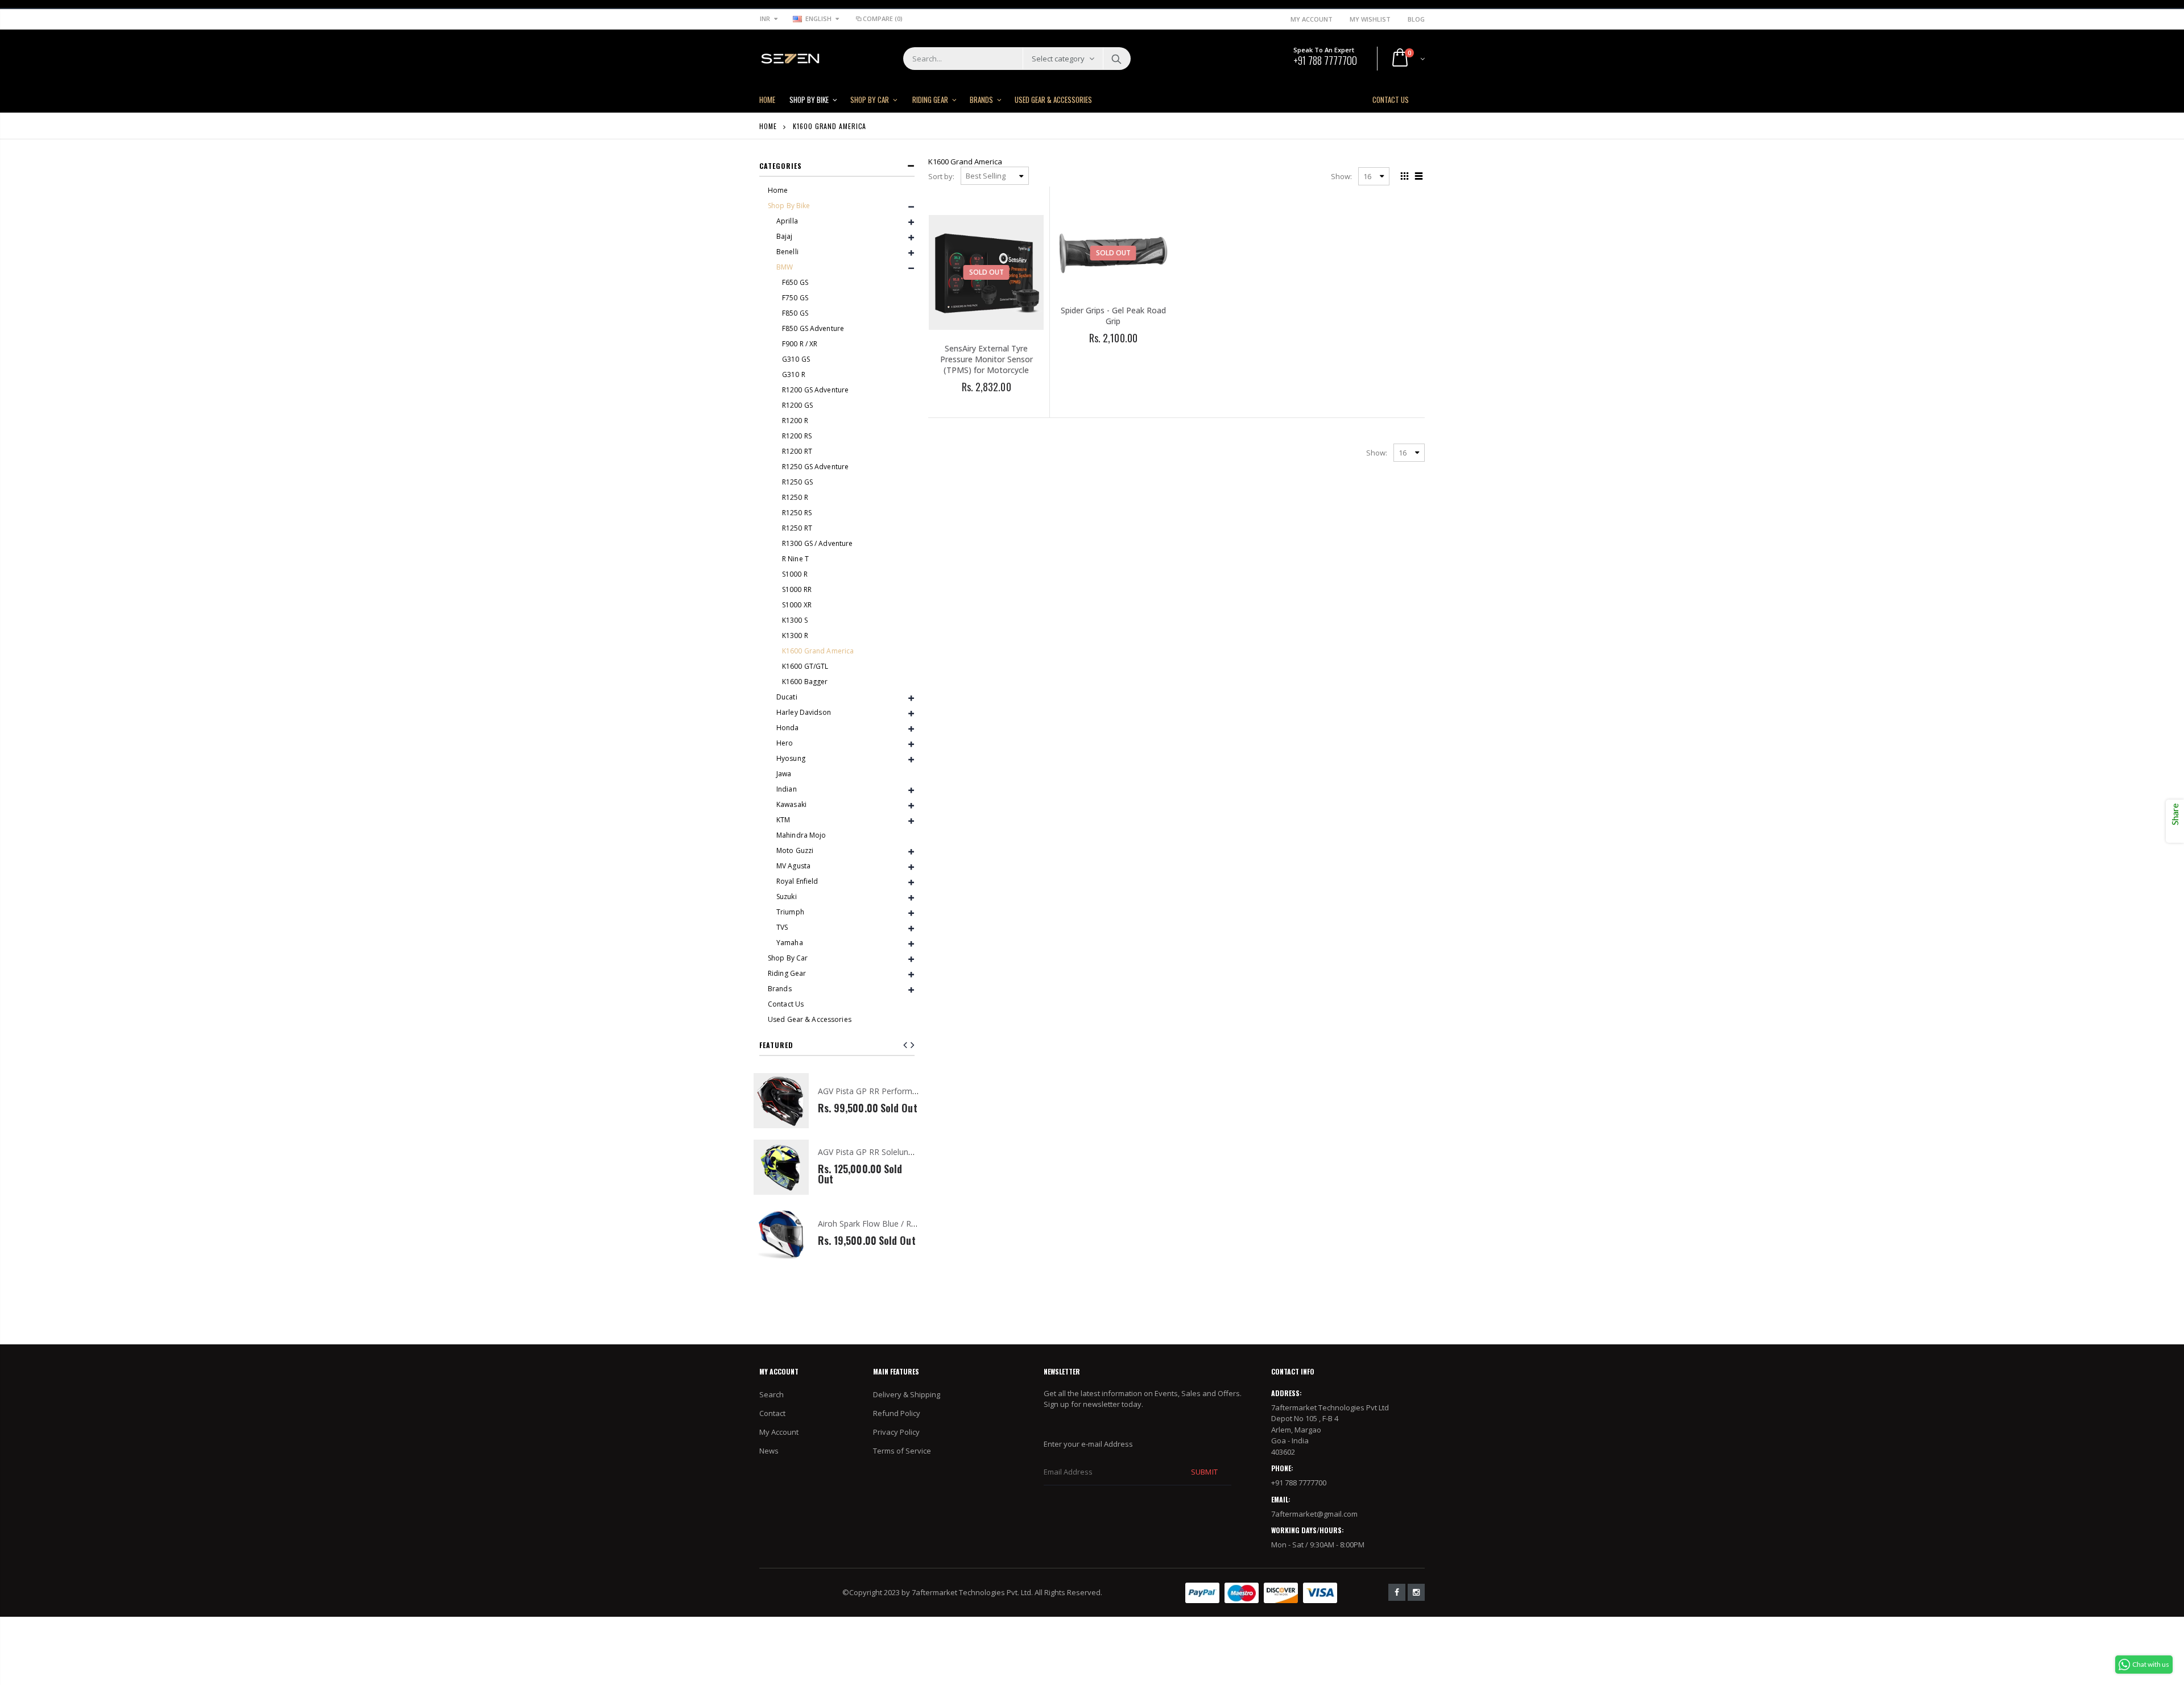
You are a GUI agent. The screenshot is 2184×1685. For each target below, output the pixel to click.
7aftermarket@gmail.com (1314, 1514)
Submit (1204, 1472)
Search (1116, 59)
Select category (1058, 59)
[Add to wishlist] (961, 406)
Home (768, 126)
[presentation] (913, 1045)
